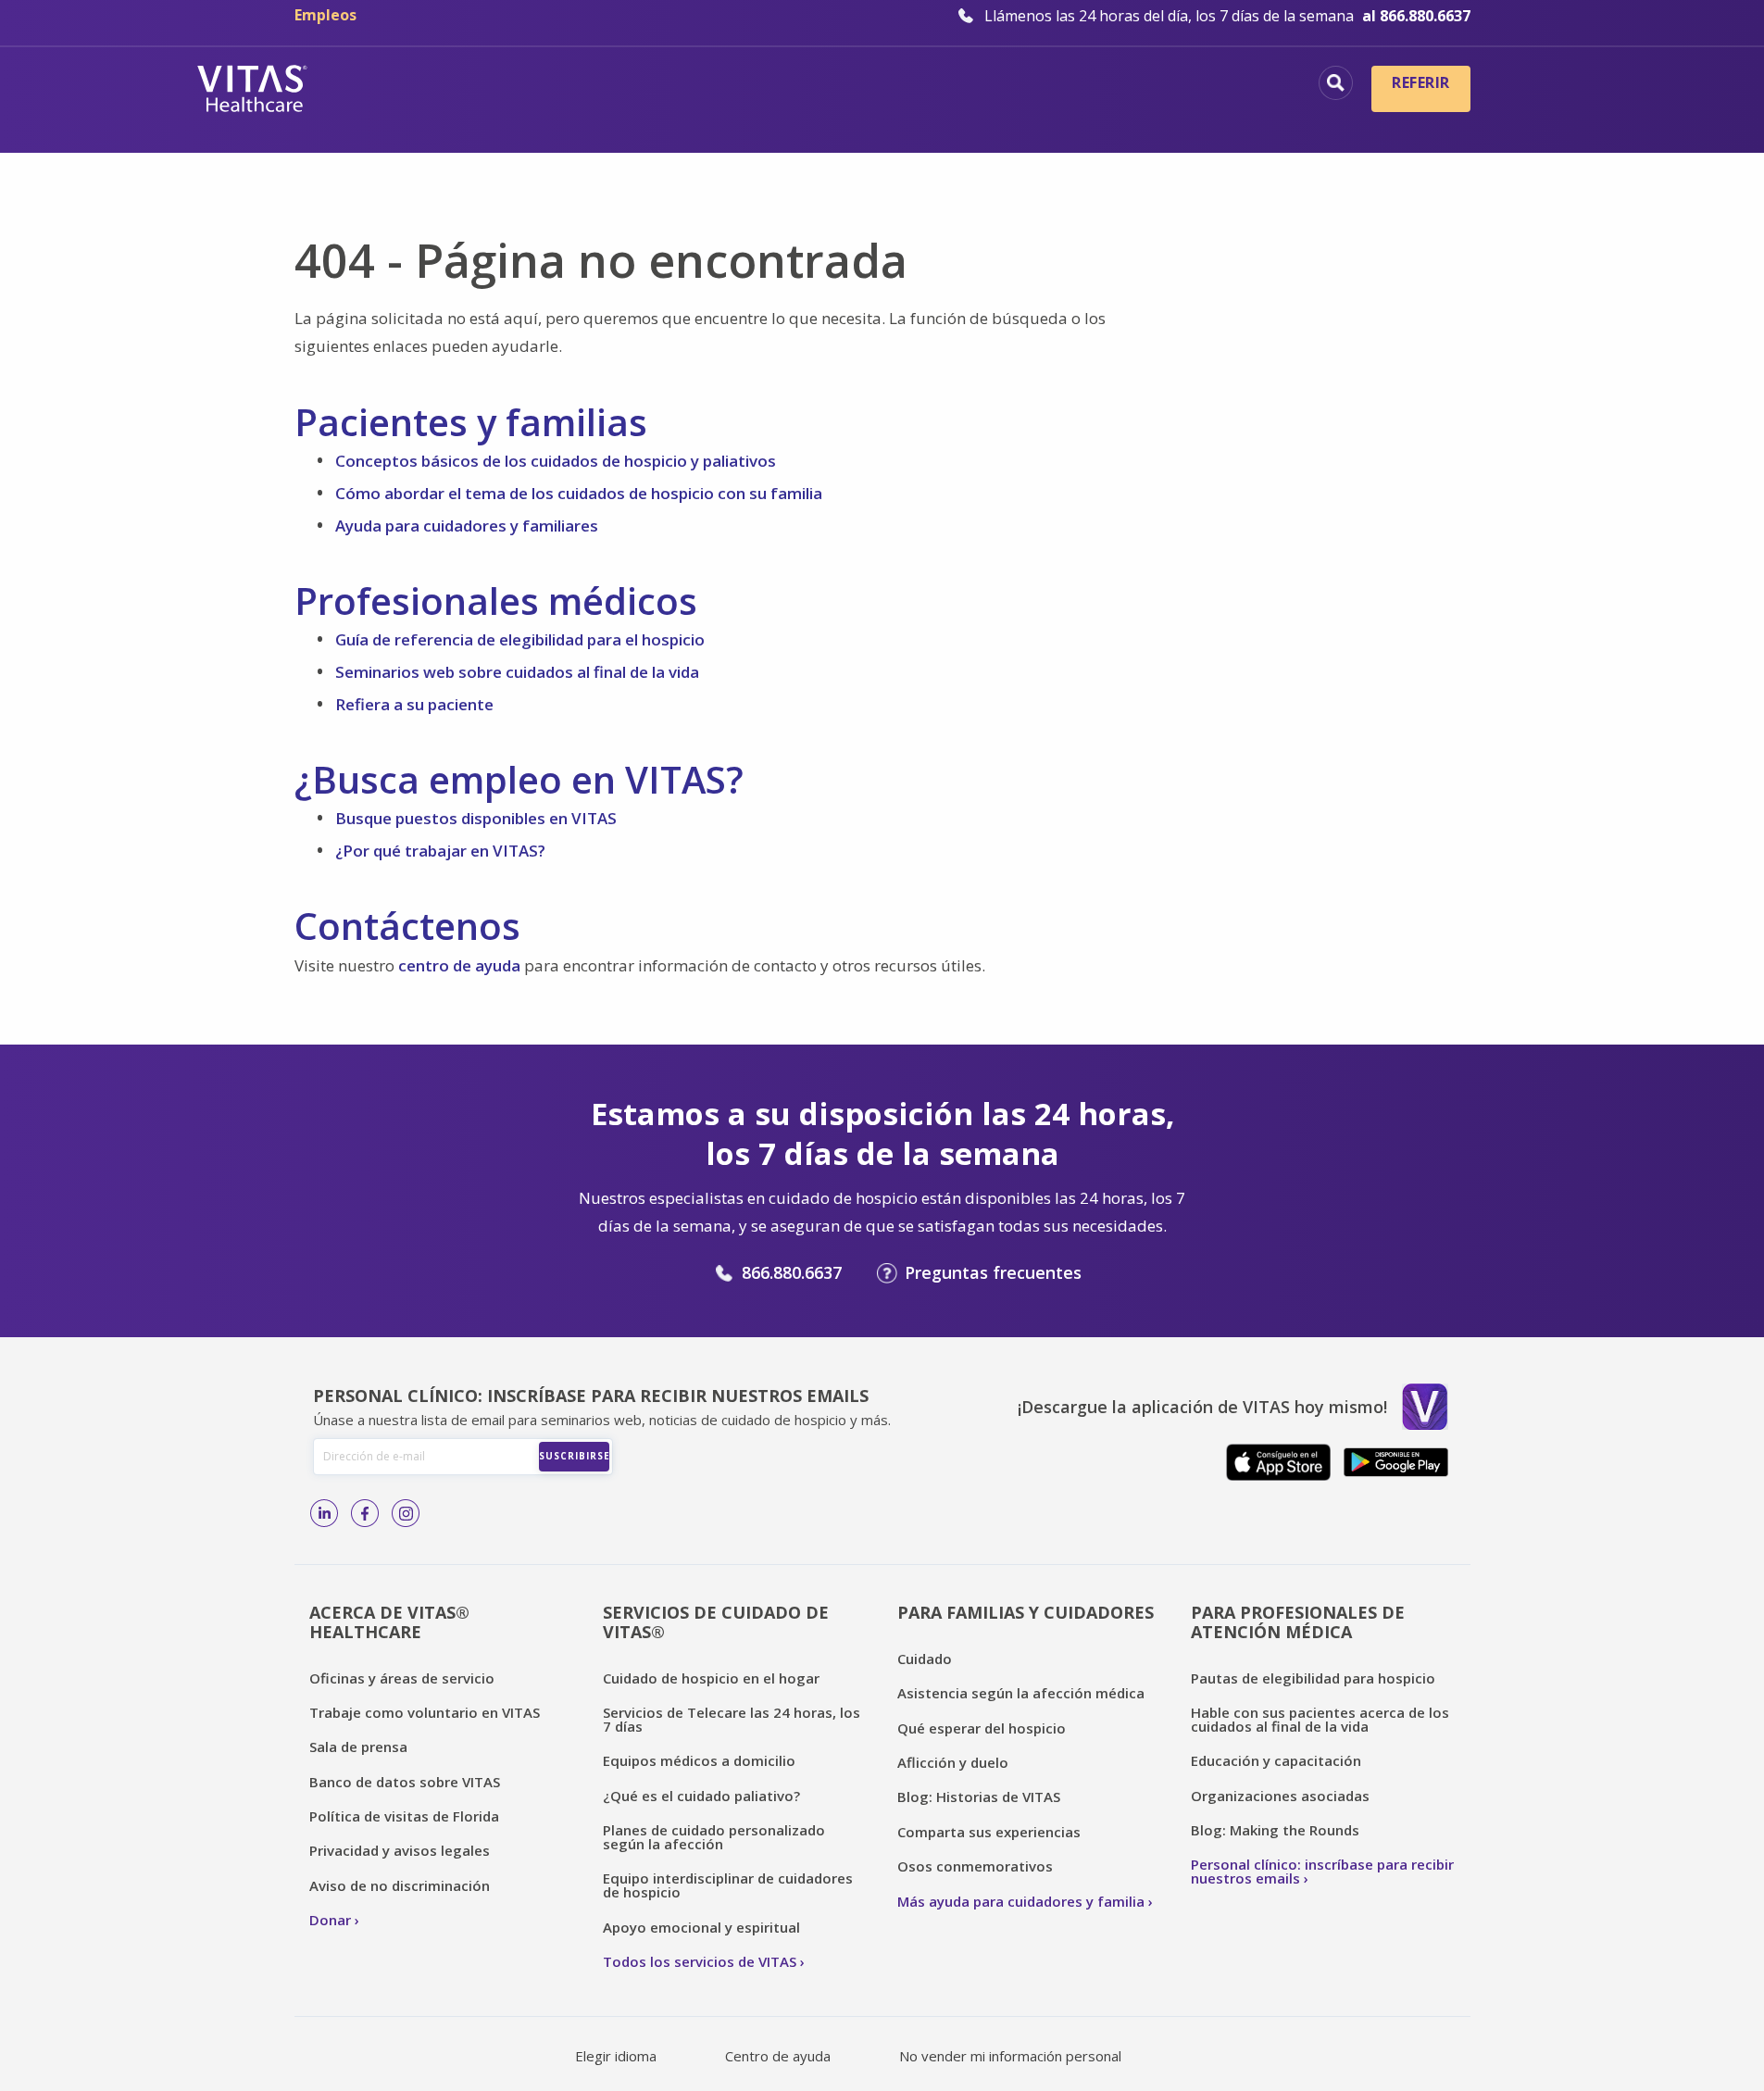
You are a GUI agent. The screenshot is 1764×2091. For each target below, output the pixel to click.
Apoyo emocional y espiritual (701, 1927)
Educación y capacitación (1276, 1760)
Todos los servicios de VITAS (700, 1961)
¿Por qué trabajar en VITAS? (440, 851)
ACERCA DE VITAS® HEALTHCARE (389, 1622)
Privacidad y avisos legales (400, 1850)
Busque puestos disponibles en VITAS (476, 818)
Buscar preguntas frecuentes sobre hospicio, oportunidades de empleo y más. (1336, 83)
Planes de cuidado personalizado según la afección (714, 1837)
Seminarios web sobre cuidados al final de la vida (517, 672)
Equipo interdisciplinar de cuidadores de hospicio (728, 1885)
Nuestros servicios (995, 85)
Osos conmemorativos (975, 1866)
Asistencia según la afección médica (1021, 1693)
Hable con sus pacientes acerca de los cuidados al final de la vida (1320, 1719)
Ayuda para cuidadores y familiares (467, 526)
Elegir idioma (616, 2056)
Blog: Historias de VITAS (979, 1797)
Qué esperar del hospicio (982, 1728)
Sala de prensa (358, 1747)
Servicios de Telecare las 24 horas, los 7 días (732, 1719)
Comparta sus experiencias (989, 1832)
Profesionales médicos (1198, 85)
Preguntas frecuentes (993, 1272)
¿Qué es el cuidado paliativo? (701, 1796)
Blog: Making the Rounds (1275, 1830)
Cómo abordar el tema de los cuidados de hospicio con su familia (579, 493)
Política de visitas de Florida (404, 1816)
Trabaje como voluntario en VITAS (425, 1712)
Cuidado (925, 1659)
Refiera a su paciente (414, 704)
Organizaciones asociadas (1280, 1796)
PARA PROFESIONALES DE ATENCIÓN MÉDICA (1298, 1622)
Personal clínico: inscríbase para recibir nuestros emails (1322, 1871)
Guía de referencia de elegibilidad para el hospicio (520, 639)
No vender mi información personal (1010, 2056)
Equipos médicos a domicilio (699, 1760)
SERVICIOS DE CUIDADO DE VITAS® (716, 1622)
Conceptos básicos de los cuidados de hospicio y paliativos (556, 461)
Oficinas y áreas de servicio (402, 1678)
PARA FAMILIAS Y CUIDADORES (1026, 1612)
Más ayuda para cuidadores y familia (1021, 1901)
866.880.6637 (792, 1272)
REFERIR (1420, 82)
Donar (330, 1920)
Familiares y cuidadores (1192, 116)
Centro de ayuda (778, 2056)
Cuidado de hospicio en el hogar (711, 1678)
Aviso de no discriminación (400, 1885)
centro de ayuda (459, 965)
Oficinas (555, 85)
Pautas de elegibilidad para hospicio (1313, 1678)
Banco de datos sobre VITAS (405, 1782)
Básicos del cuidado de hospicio (755, 85)
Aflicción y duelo (953, 1762)
